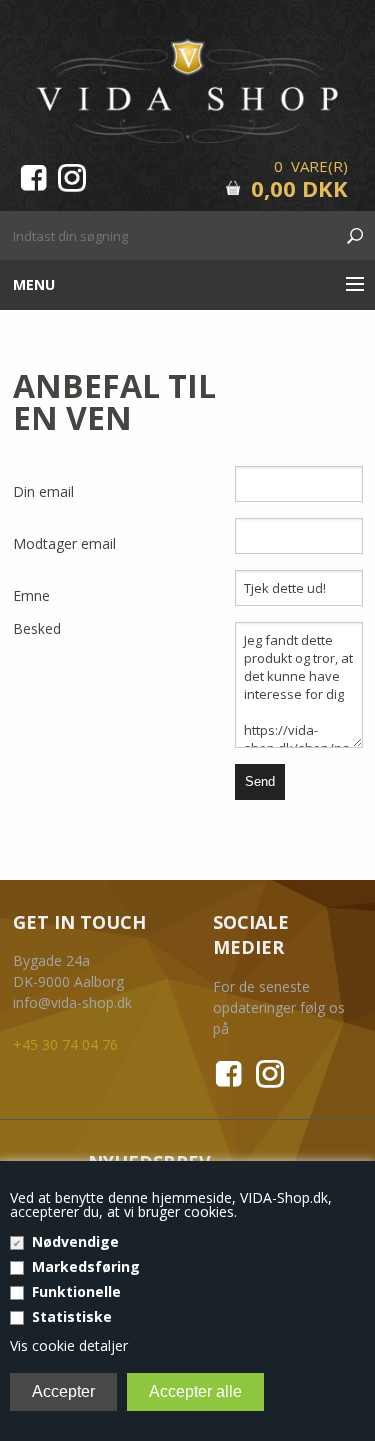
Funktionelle (76, 1291)
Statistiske (72, 1316)
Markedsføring (86, 1266)
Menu (34, 284)
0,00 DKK (299, 188)
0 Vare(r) (311, 166)
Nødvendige (75, 1241)
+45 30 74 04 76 (65, 1044)
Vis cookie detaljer (69, 1345)
